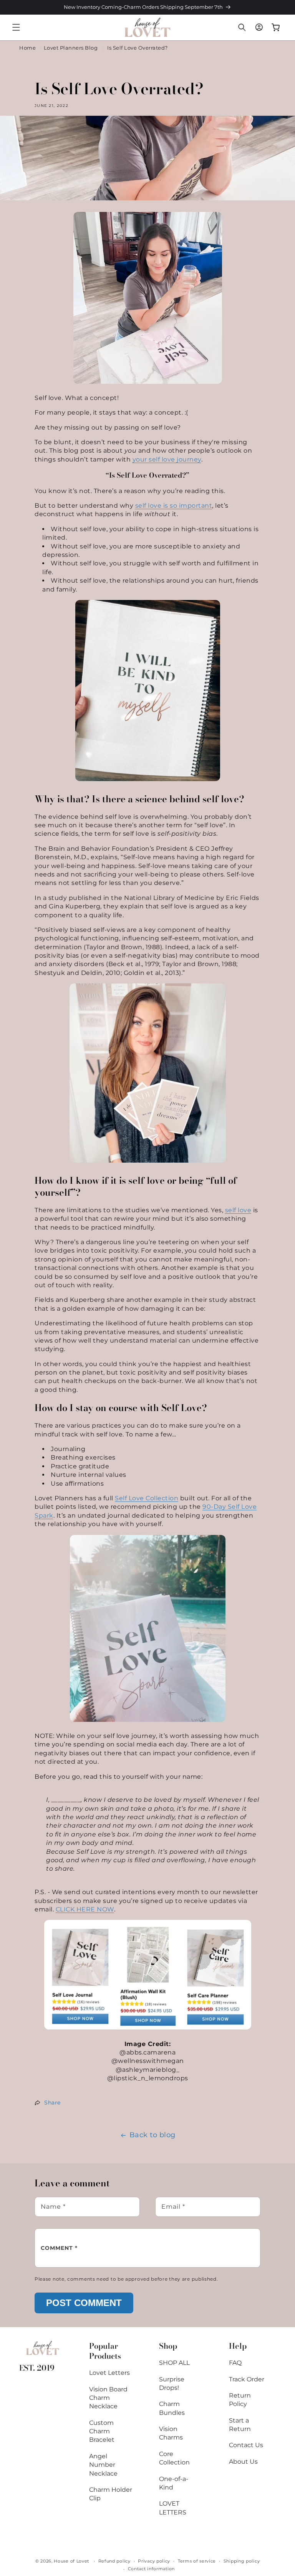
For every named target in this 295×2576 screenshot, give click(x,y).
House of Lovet (71, 2561)
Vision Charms (171, 2433)
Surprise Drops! (172, 2384)
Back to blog (152, 2135)
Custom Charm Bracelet (102, 2431)
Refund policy (114, 2561)
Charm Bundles (172, 2408)
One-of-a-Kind (174, 2483)
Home (27, 48)
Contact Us (246, 2445)
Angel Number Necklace (103, 2465)
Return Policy (240, 2400)
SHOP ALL (174, 2363)
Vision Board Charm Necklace (108, 2398)
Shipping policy (242, 2561)
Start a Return (240, 2425)
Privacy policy (154, 2561)
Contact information (151, 2569)
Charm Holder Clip (111, 2494)
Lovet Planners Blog (71, 48)
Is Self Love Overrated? (138, 48)
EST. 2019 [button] (37, 2368)
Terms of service (197, 2561)
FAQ (235, 2363)
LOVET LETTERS (173, 2508)
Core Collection (174, 2458)
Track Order (247, 2379)
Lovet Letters (109, 2373)
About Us (243, 2462)
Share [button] (52, 2103)
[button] (16, 27)
